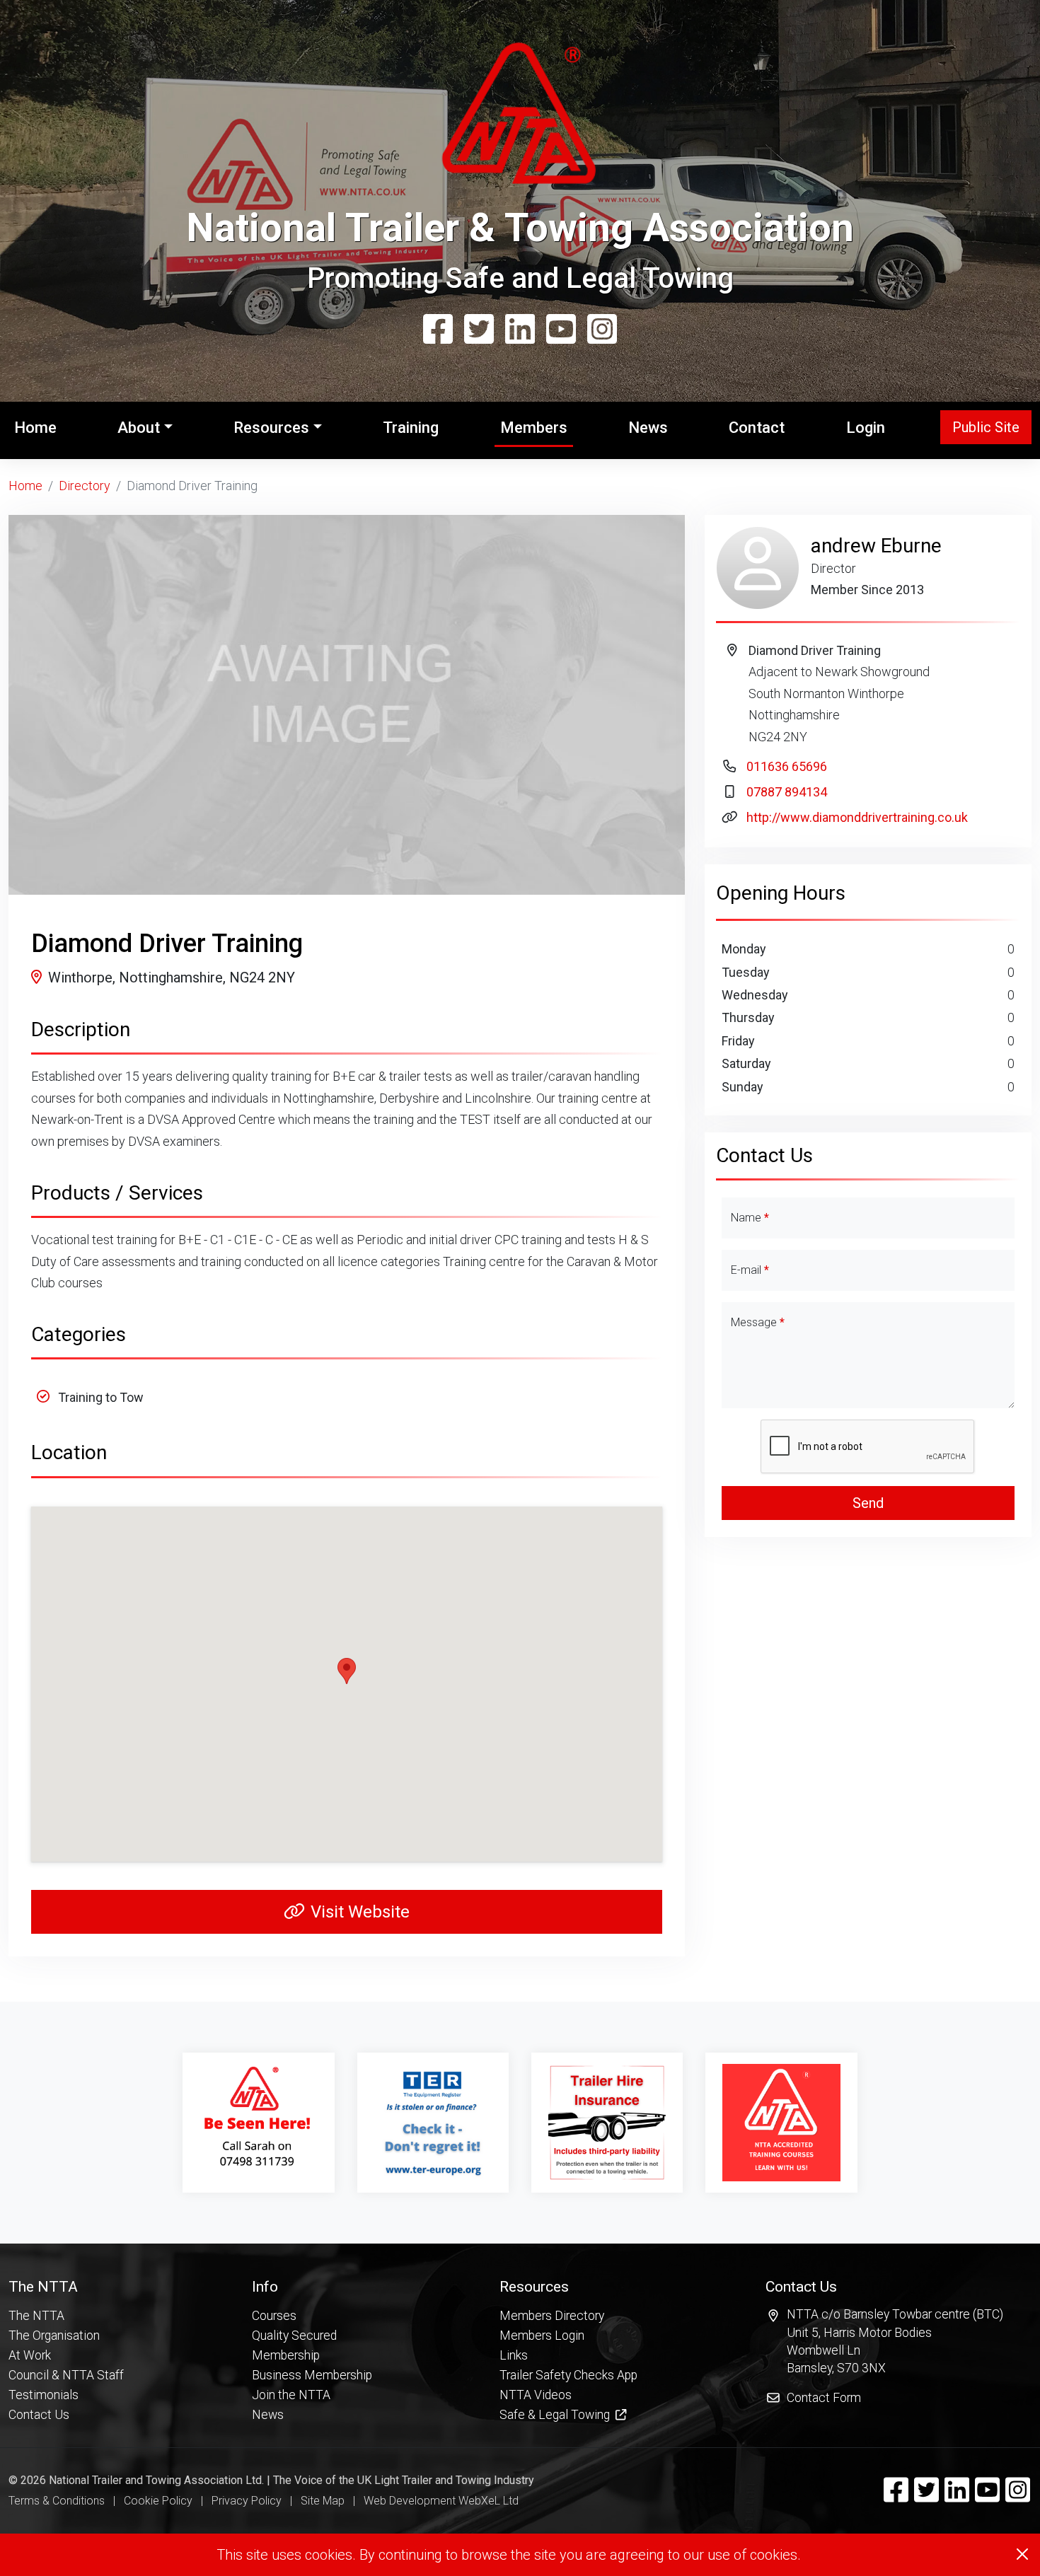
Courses (274, 2316)
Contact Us (39, 2415)
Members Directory (552, 2316)
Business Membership (312, 2375)
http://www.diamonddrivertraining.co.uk (857, 817)
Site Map (323, 2501)
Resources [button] (271, 428)
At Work (30, 2355)
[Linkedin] (520, 330)
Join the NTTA (291, 2395)
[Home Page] (520, 120)
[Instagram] (602, 330)
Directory (85, 486)
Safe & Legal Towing (556, 2415)
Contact (757, 428)
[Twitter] (479, 330)
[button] (66, 2286)
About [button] (139, 428)
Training (411, 428)
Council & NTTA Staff (66, 2375)
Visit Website (360, 1912)
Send (868, 1503)
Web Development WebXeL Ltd (441, 2501)
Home (38, 427)
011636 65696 (787, 766)
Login (866, 428)
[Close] (1022, 2554)
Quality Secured (294, 2336)
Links (514, 2355)
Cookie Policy (158, 2501)
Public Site (986, 427)
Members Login (542, 2336)
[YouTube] (561, 330)
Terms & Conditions (57, 2501)
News (648, 428)
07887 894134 (787, 792)
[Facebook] (438, 330)
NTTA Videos (536, 2395)
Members (534, 428)
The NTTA (36, 2316)
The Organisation (54, 2336)
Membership (286, 2355)
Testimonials (44, 2395)
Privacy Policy (247, 2501)
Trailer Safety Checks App (568, 2375)
